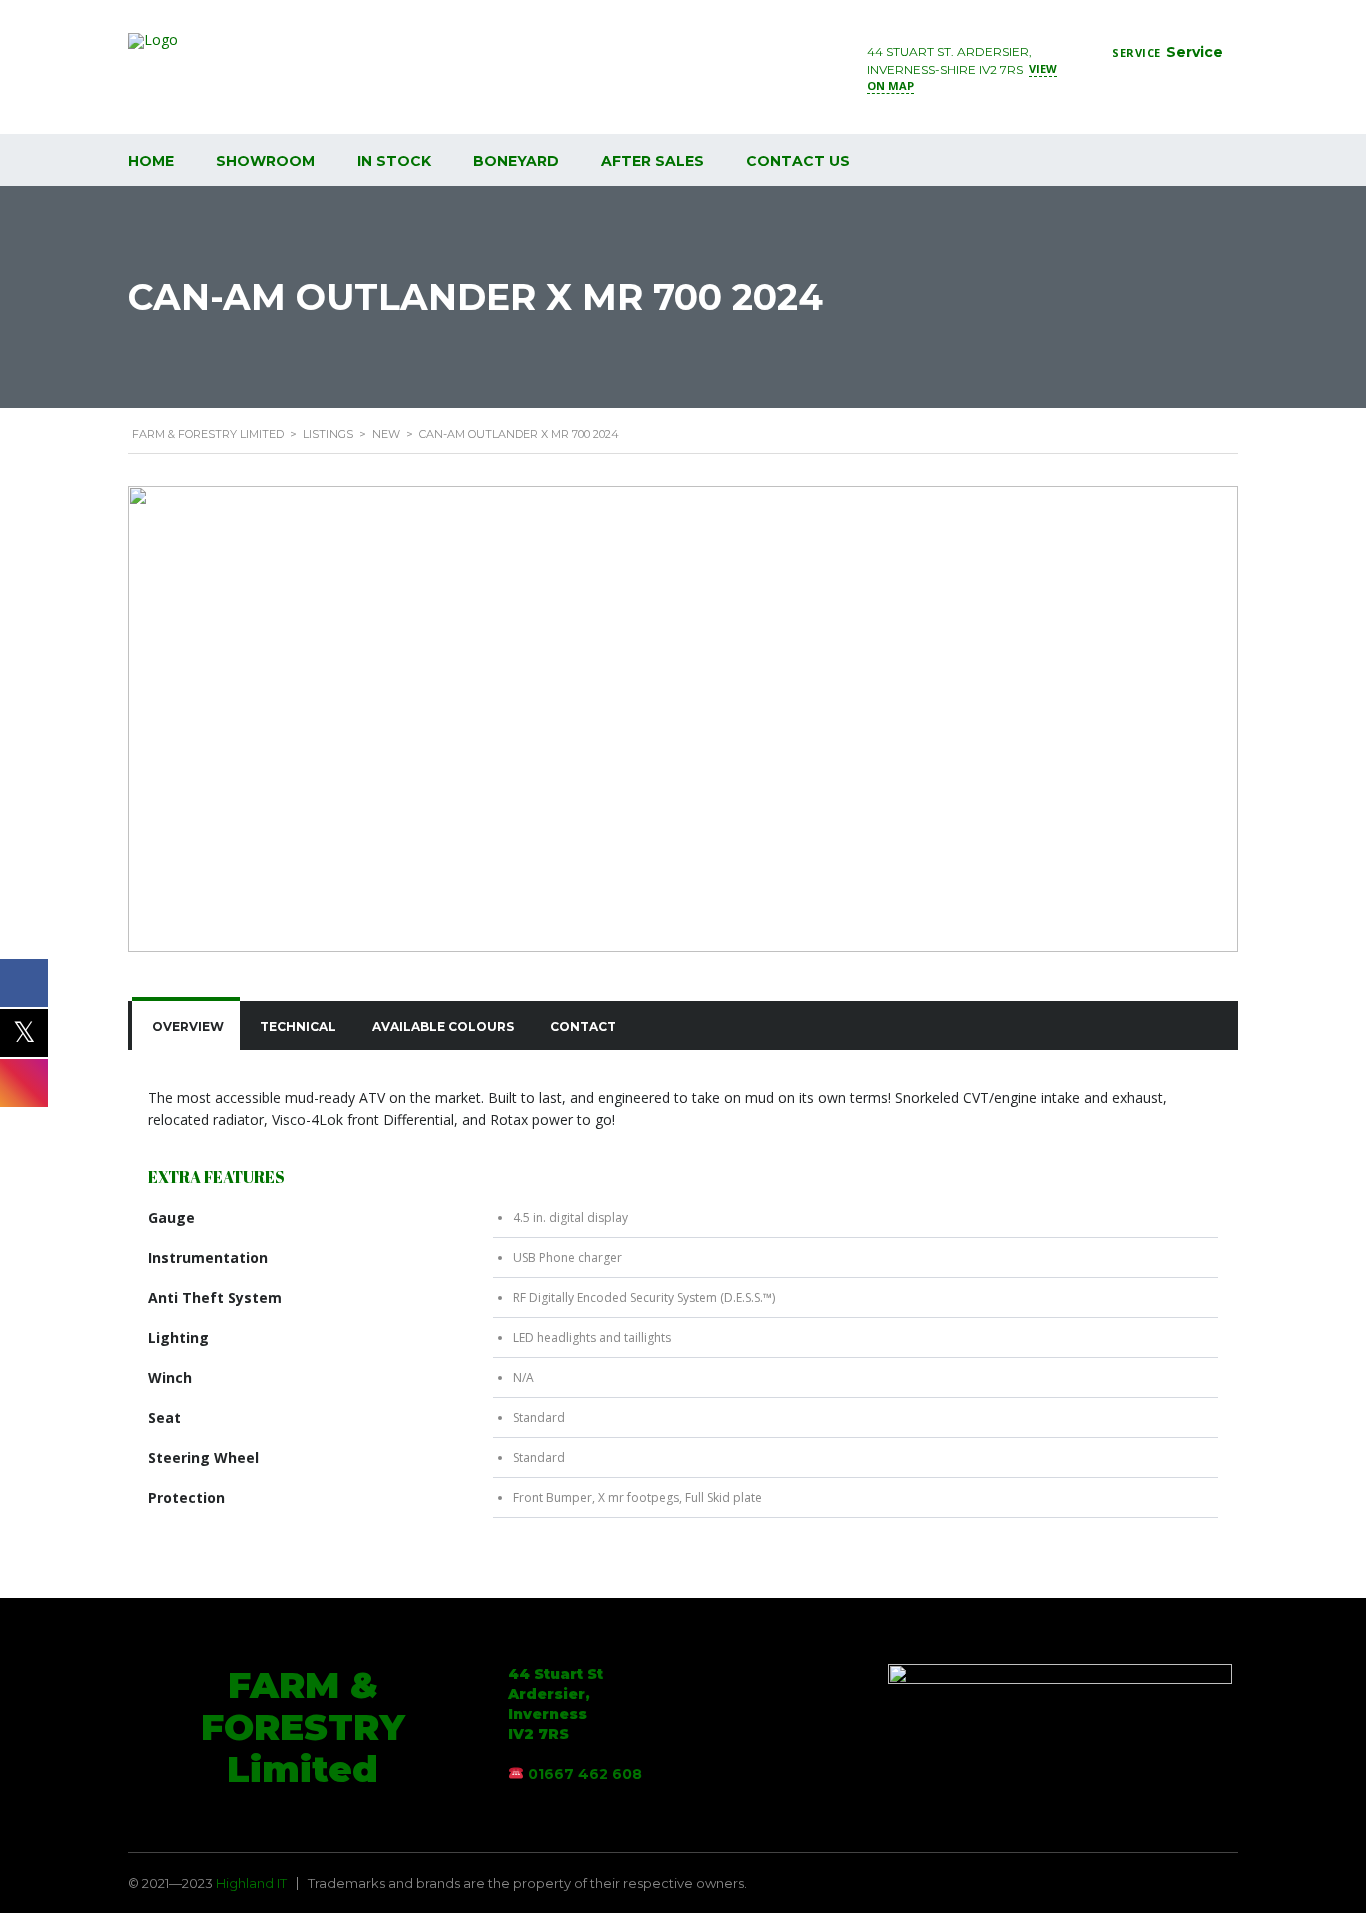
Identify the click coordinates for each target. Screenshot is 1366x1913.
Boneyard (516, 161)
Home (151, 161)
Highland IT (251, 1883)
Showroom (265, 161)
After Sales (652, 161)
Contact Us (798, 161)
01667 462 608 (585, 1774)
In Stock (394, 161)
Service (1194, 52)
